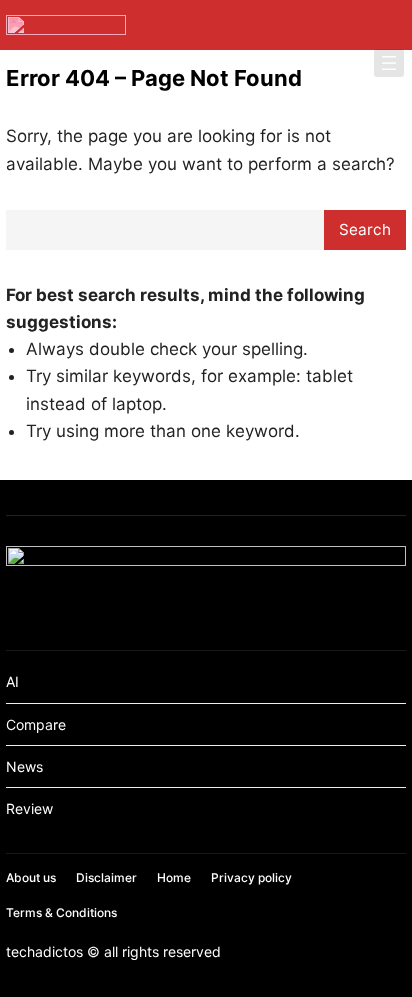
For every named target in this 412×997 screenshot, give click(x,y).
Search (365, 229)
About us (31, 877)
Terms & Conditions (61, 912)
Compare (36, 724)
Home (174, 877)
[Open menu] (389, 63)
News (24, 766)
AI (12, 681)
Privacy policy (251, 877)
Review (29, 808)
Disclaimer (106, 877)
